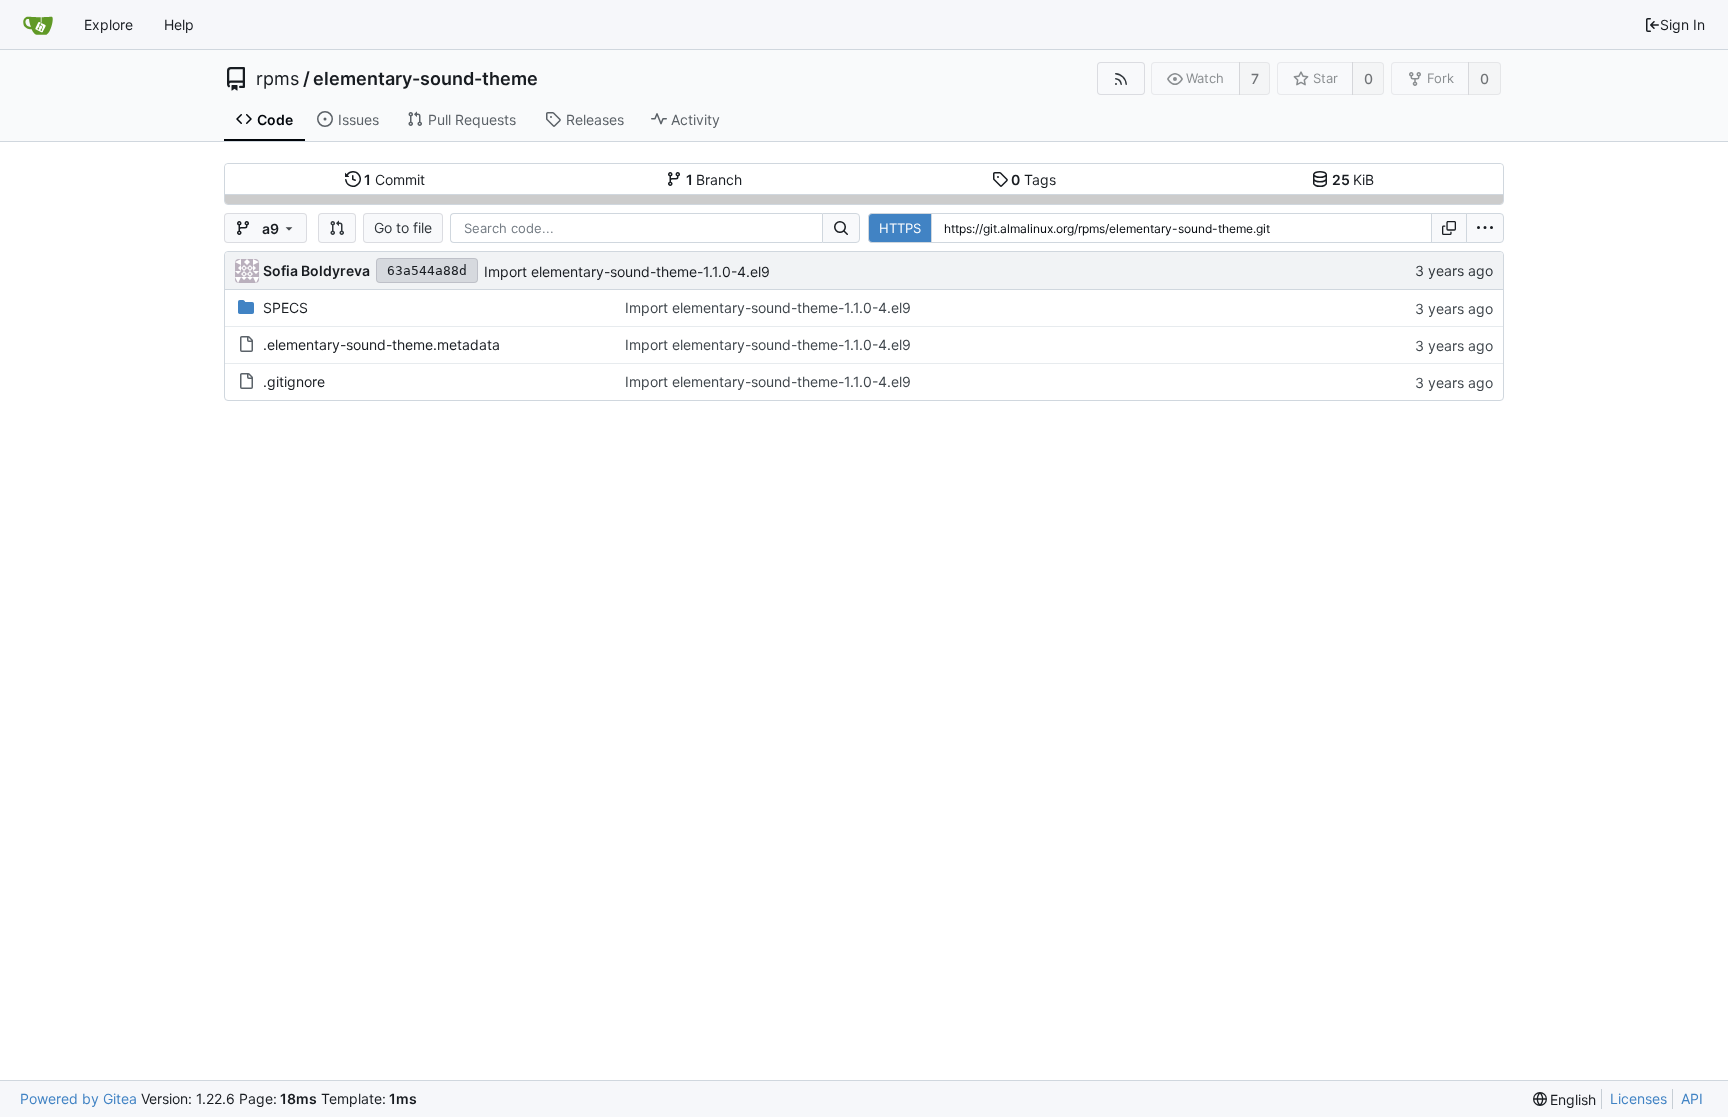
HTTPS (900, 228)
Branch (714, 179)
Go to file (403, 227)
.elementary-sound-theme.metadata (381, 344)
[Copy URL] (1449, 228)
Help (179, 24)
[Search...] (841, 228)
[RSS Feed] (1120, 78)
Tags (1033, 179)
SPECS (285, 307)
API (1692, 1098)
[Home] (38, 25)
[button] (337, 228)
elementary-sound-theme (425, 79)
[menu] (1485, 228)
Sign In (1682, 24)
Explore (108, 24)
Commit (394, 179)
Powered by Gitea (78, 1098)
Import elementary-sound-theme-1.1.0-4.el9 (627, 271)
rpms (277, 79)
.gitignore (294, 381)
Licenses (1638, 1098)
